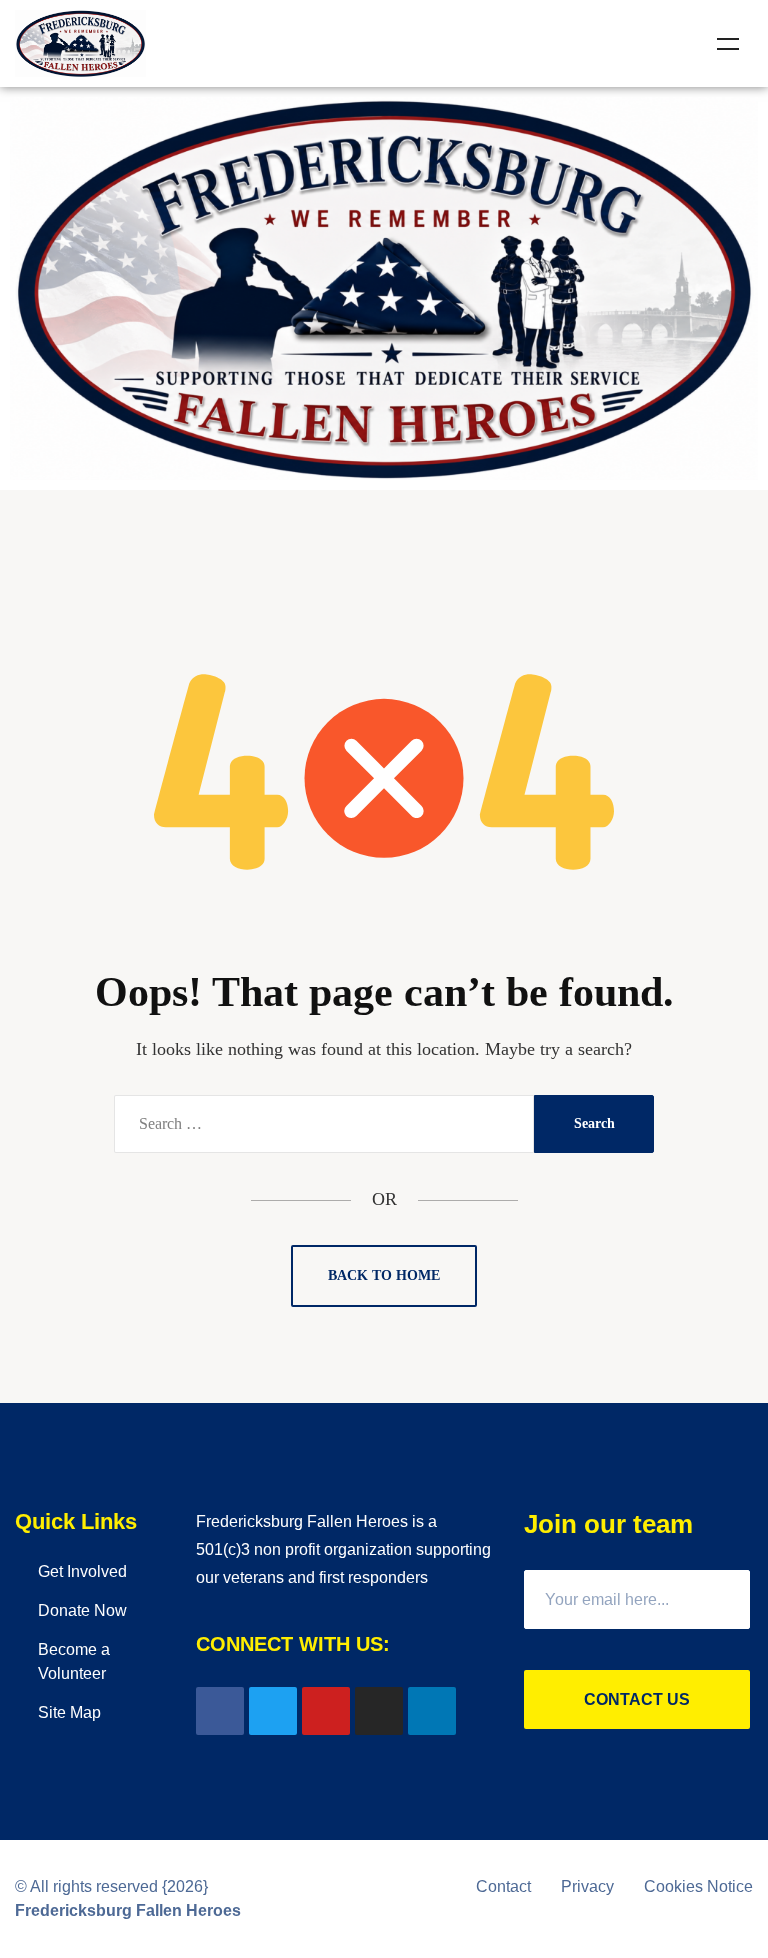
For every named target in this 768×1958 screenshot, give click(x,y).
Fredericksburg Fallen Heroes (128, 1910)
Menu (728, 44)
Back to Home (384, 1275)
